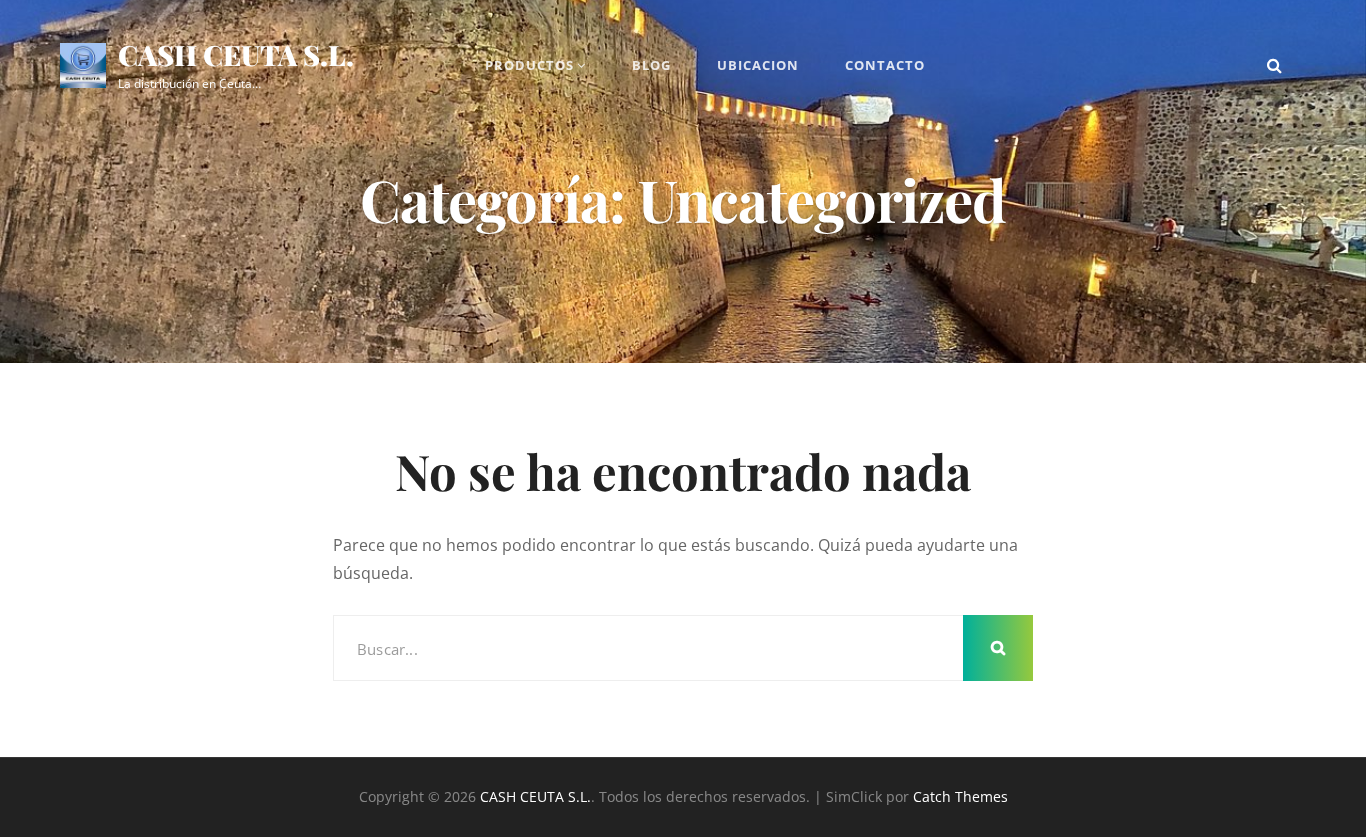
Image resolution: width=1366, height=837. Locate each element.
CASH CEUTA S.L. (236, 54)
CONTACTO (885, 65)
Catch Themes (960, 796)
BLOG (651, 65)
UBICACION (758, 65)
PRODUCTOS (529, 65)
